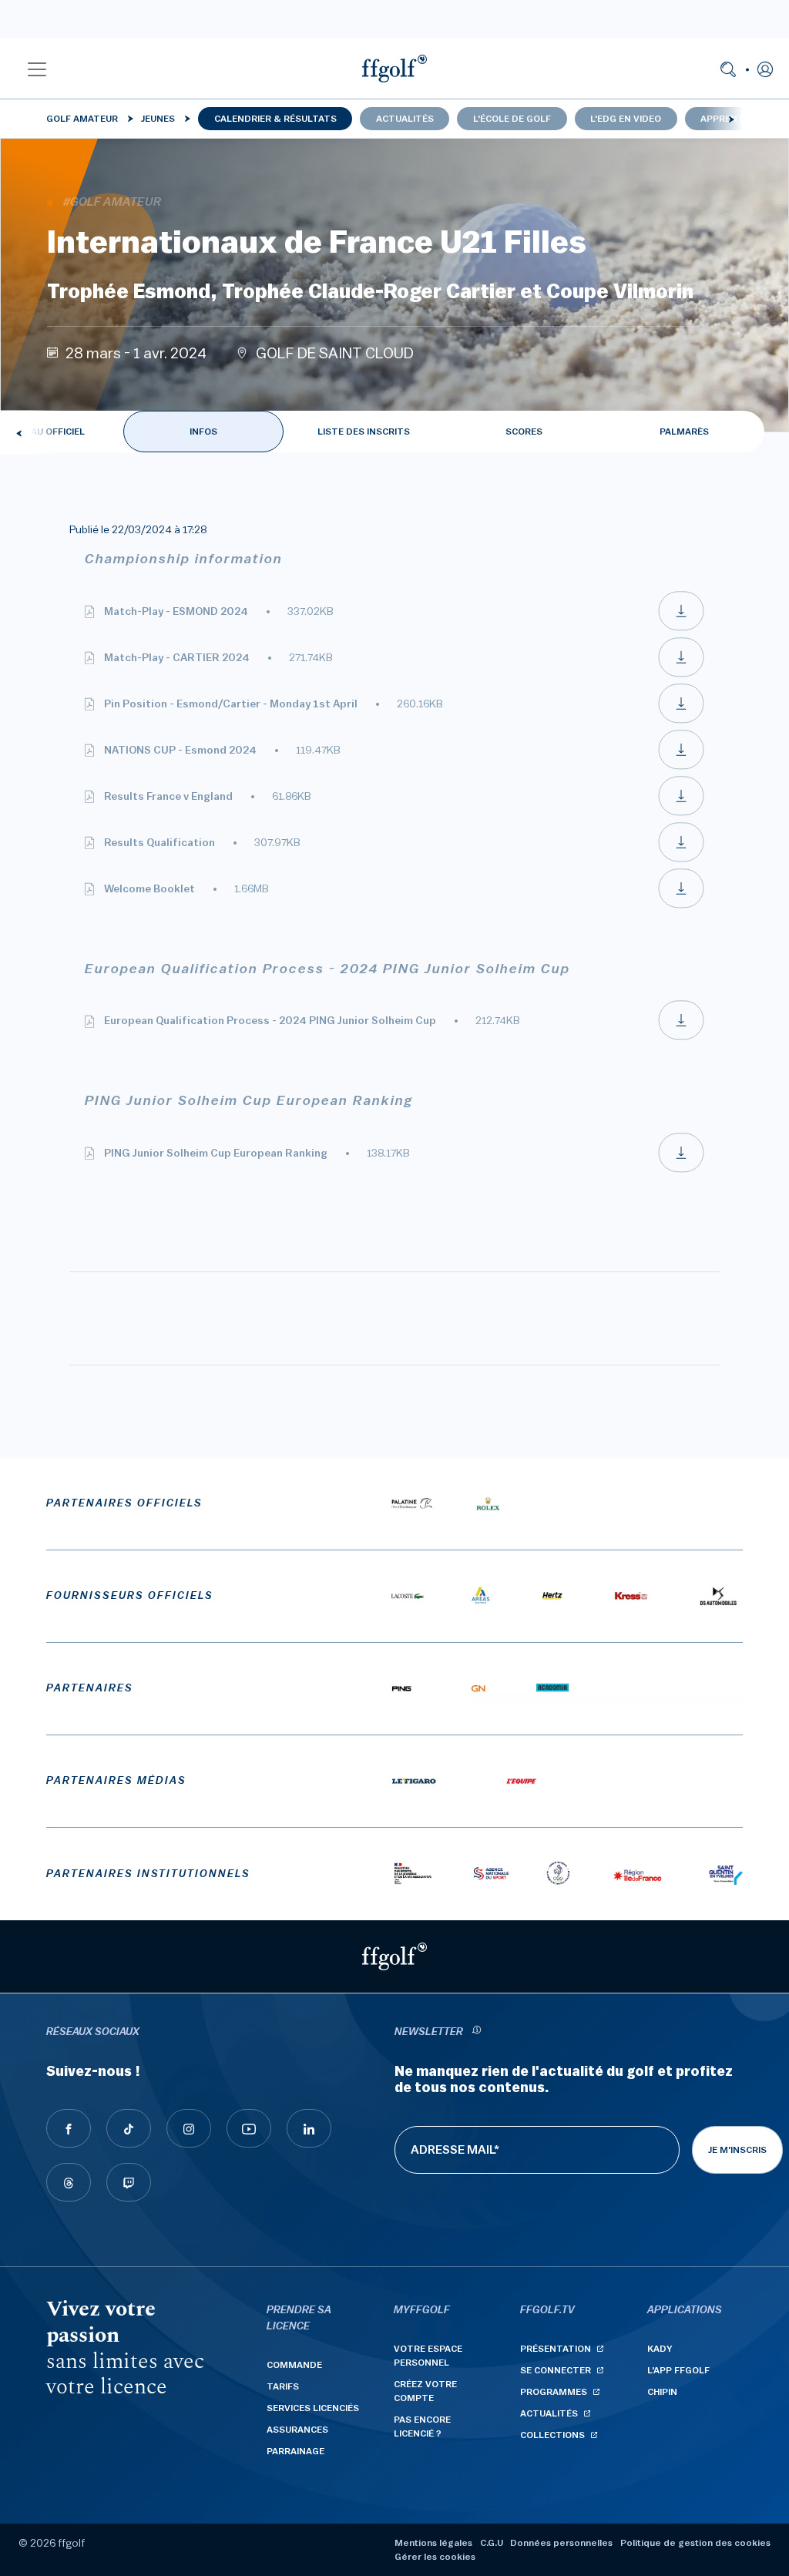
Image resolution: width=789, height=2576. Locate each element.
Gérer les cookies (435, 2557)
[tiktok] (129, 2128)
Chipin (662, 2392)
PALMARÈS (684, 432)
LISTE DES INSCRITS (364, 432)
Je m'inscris (737, 2150)
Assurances (297, 2430)
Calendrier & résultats (275, 119)
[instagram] (189, 2128)
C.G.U (492, 2543)
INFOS (203, 432)
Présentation (556, 2349)
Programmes (554, 2392)
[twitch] (129, 2182)
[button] (37, 69)
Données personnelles (561, 2543)
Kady (660, 2349)
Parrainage (295, 2451)
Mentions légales (433, 2543)
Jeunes (158, 119)
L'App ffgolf (678, 2370)
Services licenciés (313, 2408)
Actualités (405, 119)
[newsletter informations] (476, 2032)
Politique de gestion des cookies (695, 2543)
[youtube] (249, 2128)
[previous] (19, 433)
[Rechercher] (728, 69)
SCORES (524, 432)
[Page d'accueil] (394, 69)
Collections (552, 2435)
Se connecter (556, 2370)
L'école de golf (512, 119)
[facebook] (69, 2128)
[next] (731, 119)
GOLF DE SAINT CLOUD (335, 354)
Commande (294, 2365)
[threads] (69, 2182)
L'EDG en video (626, 119)
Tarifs (283, 2386)
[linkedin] (309, 2128)
